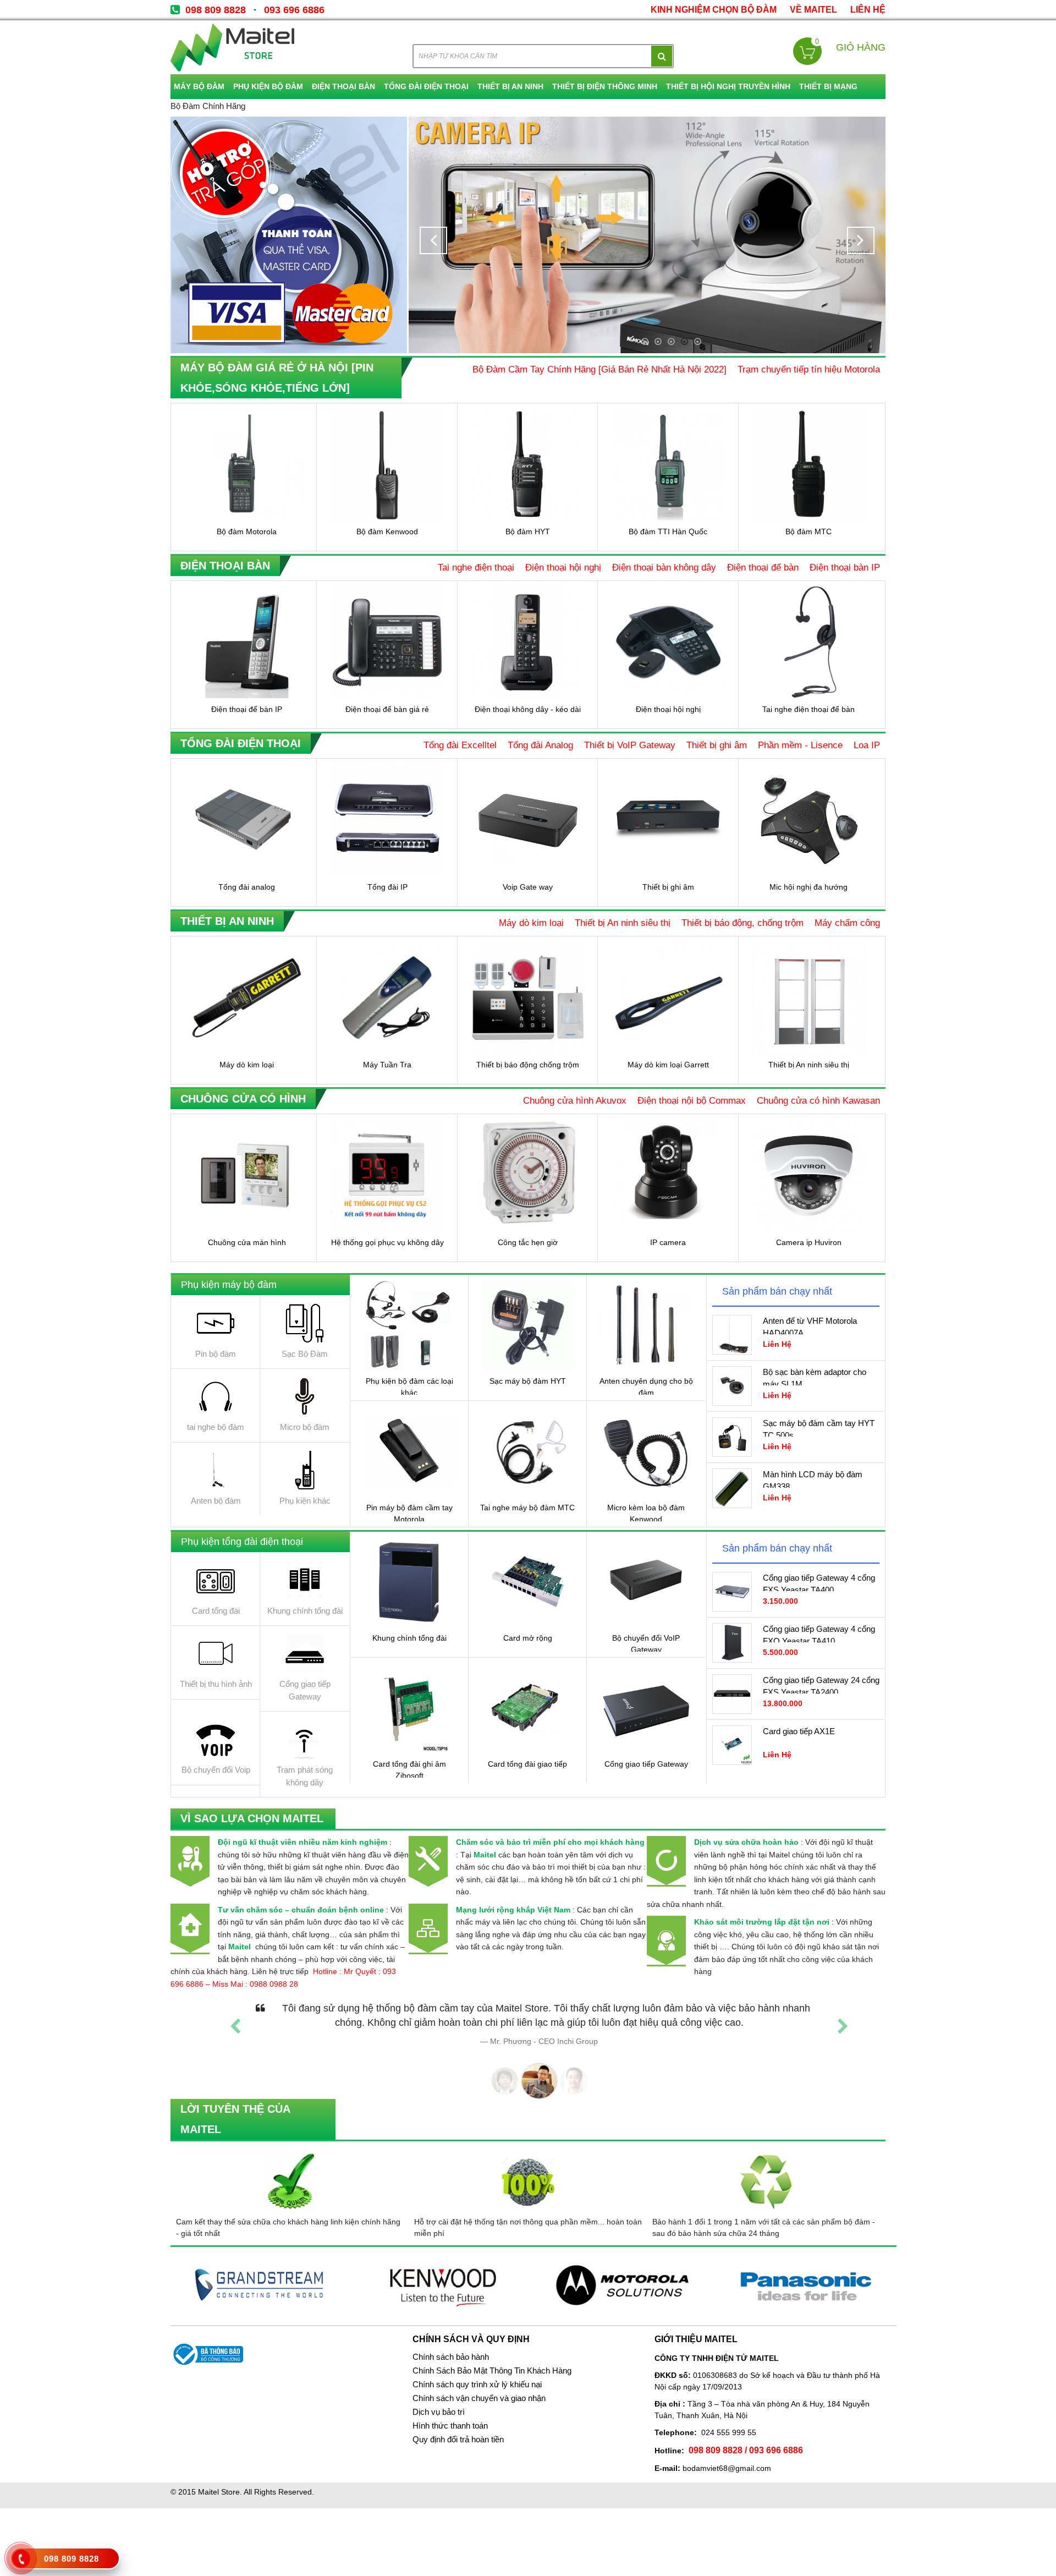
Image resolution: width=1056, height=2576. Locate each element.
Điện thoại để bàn (763, 567)
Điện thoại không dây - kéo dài (528, 709)
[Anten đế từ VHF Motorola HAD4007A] (732, 1335)
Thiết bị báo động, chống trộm (743, 923)
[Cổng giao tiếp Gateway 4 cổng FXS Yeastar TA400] (732, 1592)
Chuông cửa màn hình (247, 1242)
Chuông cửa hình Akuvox (575, 1100)
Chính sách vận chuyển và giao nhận (479, 2398)
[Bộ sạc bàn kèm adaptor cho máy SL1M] (732, 1386)
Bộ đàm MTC (809, 531)
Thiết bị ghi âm (717, 745)
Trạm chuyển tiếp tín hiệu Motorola (809, 369)
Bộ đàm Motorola (247, 531)
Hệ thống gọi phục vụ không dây (387, 1242)
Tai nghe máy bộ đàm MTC (527, 1508)
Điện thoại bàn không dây (664, 567)
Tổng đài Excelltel (460, 745)
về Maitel (813, 10)
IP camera (668, 1242)
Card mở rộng (528, 1638)
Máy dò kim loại (531, 923)
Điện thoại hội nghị (563, 567)
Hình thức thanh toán (450, 2426)
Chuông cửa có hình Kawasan (818, 1100)
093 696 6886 (294, 10)
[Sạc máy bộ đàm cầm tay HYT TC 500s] (732, 1437)
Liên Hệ (868, 10)
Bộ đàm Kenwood (387, 531)
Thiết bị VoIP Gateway (630, 745)
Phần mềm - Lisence (800, 745)
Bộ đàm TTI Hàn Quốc (668, 531)
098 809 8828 (216, 10)
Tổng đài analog (247, 887)
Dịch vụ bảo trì (439, 2412)
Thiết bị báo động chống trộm (528, 1065)
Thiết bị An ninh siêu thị (623, 923)
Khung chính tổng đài (409, 1638)
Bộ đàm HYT (528, 531)
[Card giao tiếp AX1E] (732, 1745)
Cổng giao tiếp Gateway (646, 1764)
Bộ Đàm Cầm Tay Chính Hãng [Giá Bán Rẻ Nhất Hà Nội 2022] (599, 369)
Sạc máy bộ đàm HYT (528, 1381)
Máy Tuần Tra (387, 1065)
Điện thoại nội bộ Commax (692, 1100)
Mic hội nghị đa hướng (809, 887)
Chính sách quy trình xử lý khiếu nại (477, 2385)
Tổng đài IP (387, 887)
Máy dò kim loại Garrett (668, 1065)
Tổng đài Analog (540, 745)
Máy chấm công (847, 923)
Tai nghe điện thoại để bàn (809, 709)
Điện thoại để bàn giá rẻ (387, 709)
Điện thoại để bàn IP (247, 709)
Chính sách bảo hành (451, 2357)
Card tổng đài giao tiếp (527, 1764)
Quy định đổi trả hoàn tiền (458, 2440)
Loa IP (867, 745)
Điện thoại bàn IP (845, 567)
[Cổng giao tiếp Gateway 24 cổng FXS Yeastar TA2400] (732, 1694)
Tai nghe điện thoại (476, 567)
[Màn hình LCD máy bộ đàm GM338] (732, 1488)
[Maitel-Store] (232, 47)
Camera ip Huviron (809, 1242)
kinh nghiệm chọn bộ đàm (714, 10)
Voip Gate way (528, 887)
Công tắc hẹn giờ (528, 1242)
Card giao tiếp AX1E (799, 1731)
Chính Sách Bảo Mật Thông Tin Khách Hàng (492, 2371)
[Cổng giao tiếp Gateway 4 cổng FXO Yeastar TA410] (732, 1643)
